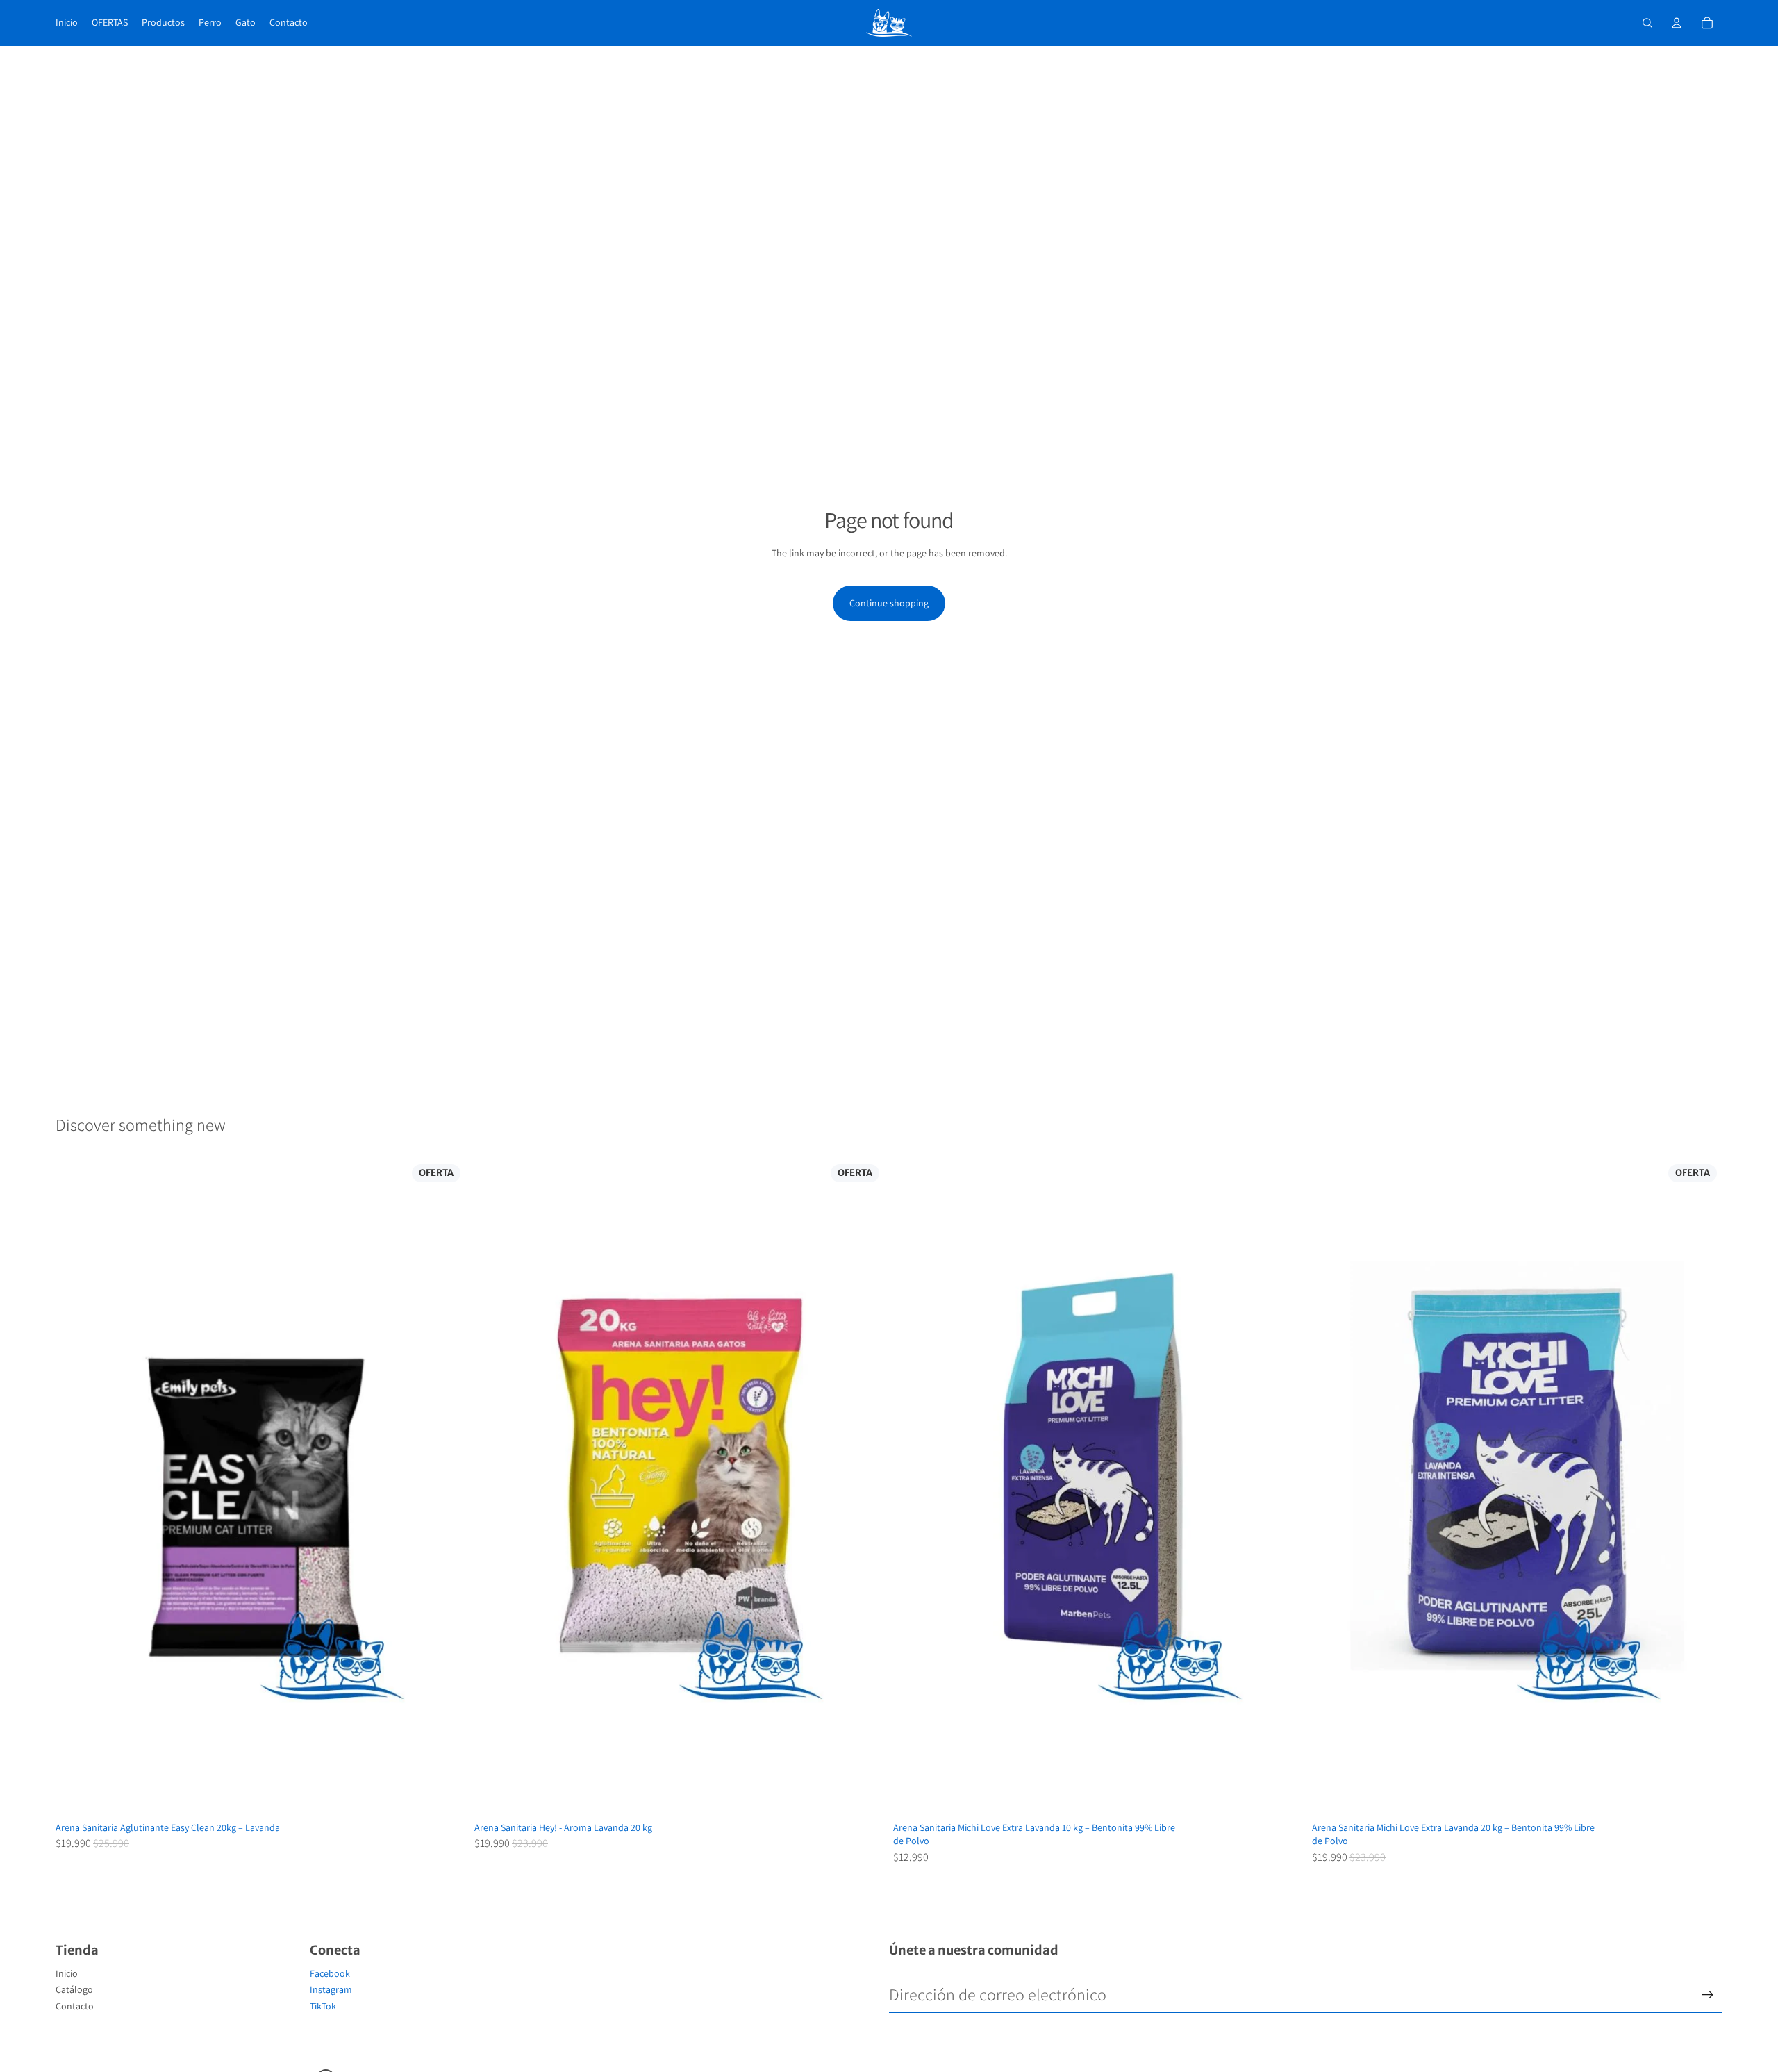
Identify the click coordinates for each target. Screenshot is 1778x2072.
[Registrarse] (1708, 1995)
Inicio (67, 1973)
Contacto (75, 2006)
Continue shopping (889, 603)
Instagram (331, 1989)
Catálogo (74, 1989)
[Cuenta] (1677, 23)
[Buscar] (1647, 23)
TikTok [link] (323, 2006)
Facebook (330, 1973)
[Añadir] (444, 1794)
